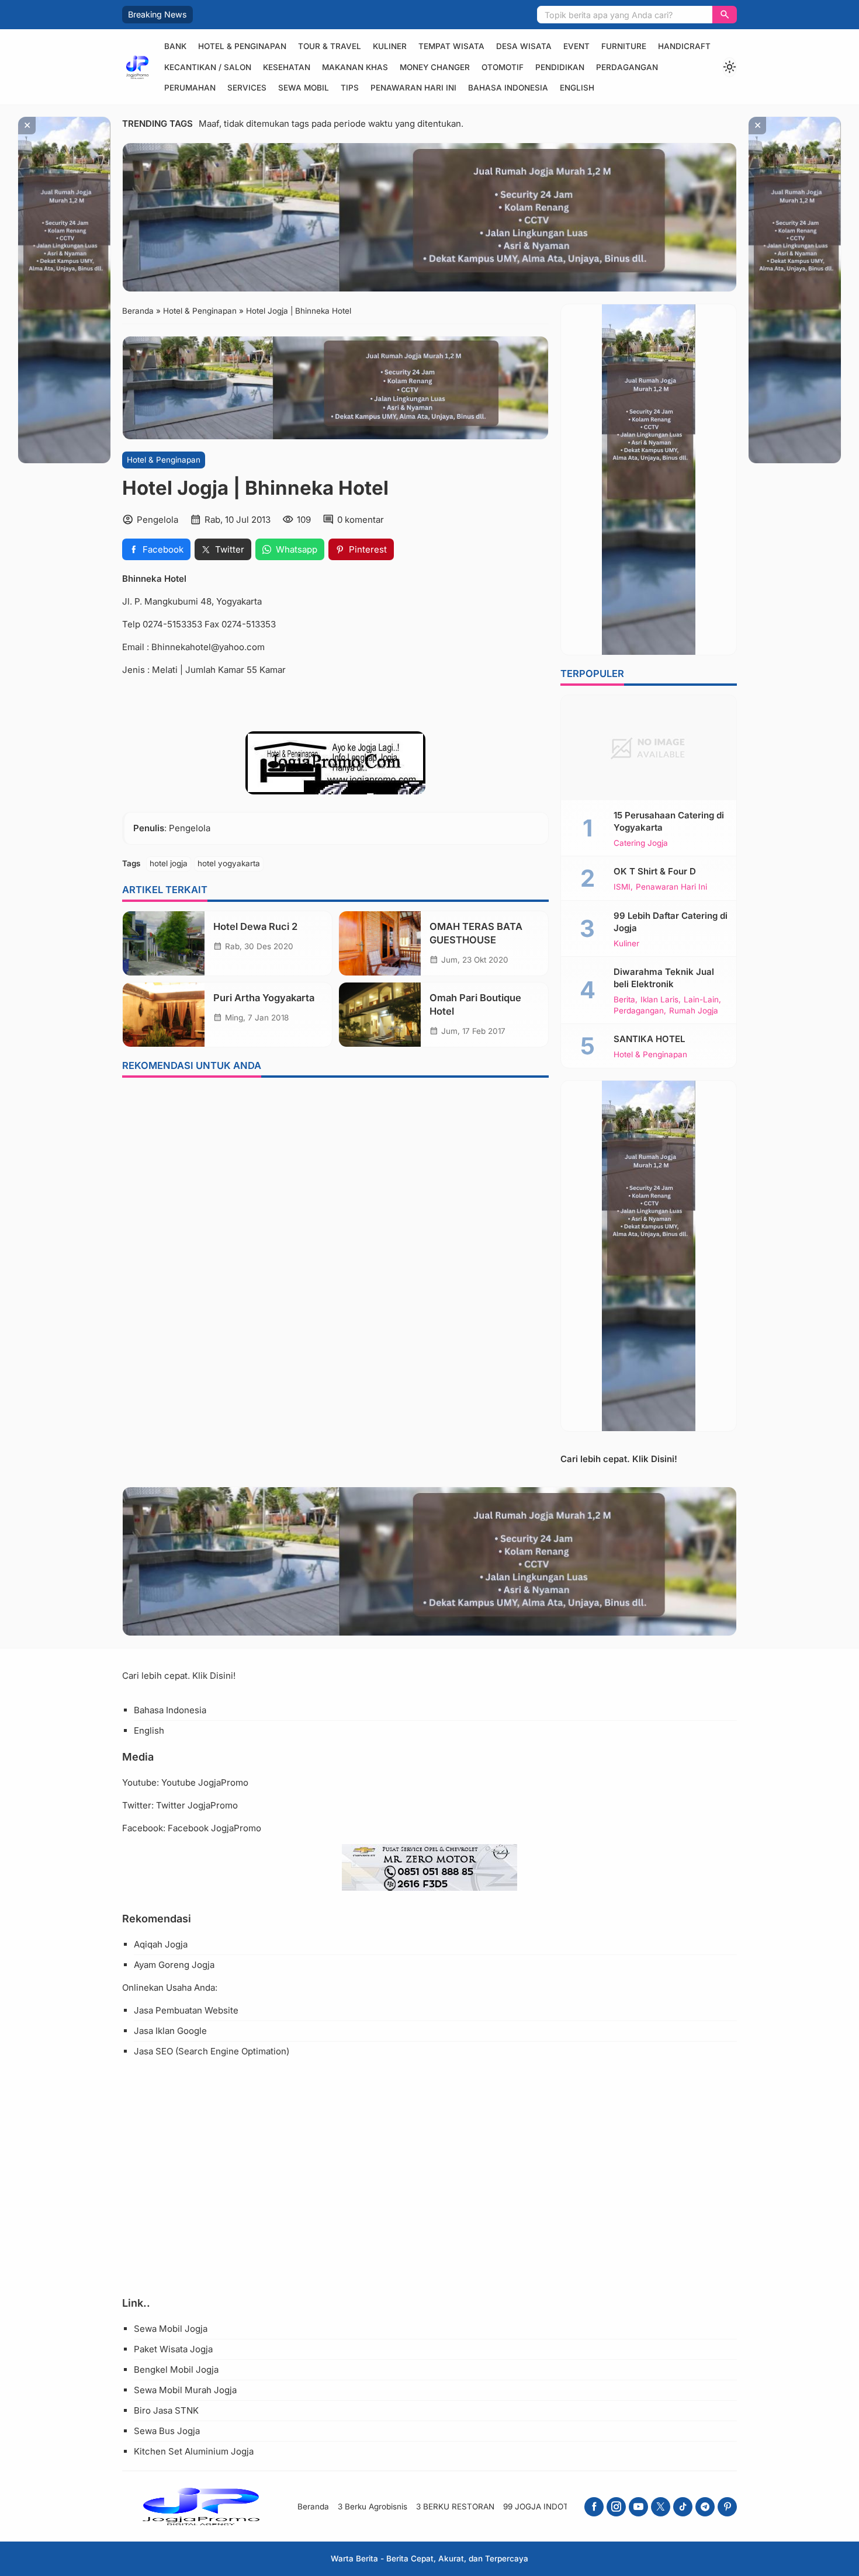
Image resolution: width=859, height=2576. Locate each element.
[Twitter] (661, 2507)
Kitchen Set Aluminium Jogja (194, 2451)
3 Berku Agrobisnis (373, 2506)
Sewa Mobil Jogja (171, 2329)
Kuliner (390, 46)
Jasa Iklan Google (170, 2031)
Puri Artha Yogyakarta (264, 998)
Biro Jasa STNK (166, 2410)
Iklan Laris (659, 1000)
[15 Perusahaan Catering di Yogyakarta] (649, 748)
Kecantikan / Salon (208, 67)
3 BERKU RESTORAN (455, 2506)
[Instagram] (616, 2507)
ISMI (622, 887)
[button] (725, 15)
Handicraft (684, 46)
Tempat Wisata (451, 46)
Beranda (313, 2506)
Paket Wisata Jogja (173, 2349)
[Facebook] (594, 2507)
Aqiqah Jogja (161, 1944)
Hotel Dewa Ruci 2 (255, 926)
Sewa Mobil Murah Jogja (185, 2390)
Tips (350, 88)
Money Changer (435, 67)
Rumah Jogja (694, 1011)
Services (247, 88)
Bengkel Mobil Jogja (176, 2370)
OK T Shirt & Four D (655, 871)
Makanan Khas (355, 67)
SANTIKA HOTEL (649, 1039)
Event (576, 46)
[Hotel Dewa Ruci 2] (164, 943)
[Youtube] (638, 2507)
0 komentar (361, 520)
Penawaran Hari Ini (413, 88)
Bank (175, 46)
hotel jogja (169, 863)
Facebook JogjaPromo (214, 1828)
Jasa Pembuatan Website (186, 2010)
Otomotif (503, 67)
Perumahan (190, 88)
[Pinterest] (727, 2507)
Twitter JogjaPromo (197, 1805)
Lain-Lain (701, 1000)
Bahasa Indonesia (508, 88)
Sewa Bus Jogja (167, 2431)
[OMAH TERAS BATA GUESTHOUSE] (380, 943)
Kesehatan (287, 67)
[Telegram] (705, 2507)
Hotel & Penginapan (242, 46)
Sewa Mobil (304, 88)
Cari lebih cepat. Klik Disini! (619, 1459)
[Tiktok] (683, 2507)
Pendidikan (560, 67)
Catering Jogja (641, 843)
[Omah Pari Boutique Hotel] (380, 1015)
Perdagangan (627, 67)
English (577, 88)
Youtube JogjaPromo (205, 1782)
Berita (624, 1000)
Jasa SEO (153, 2051)
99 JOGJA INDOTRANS (547, 2506)
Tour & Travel (330, 46)
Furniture (624, 46)
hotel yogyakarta (229, 863)
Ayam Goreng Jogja (174, 1965)
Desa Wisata (524, 46)
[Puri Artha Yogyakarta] (164, 1015)
